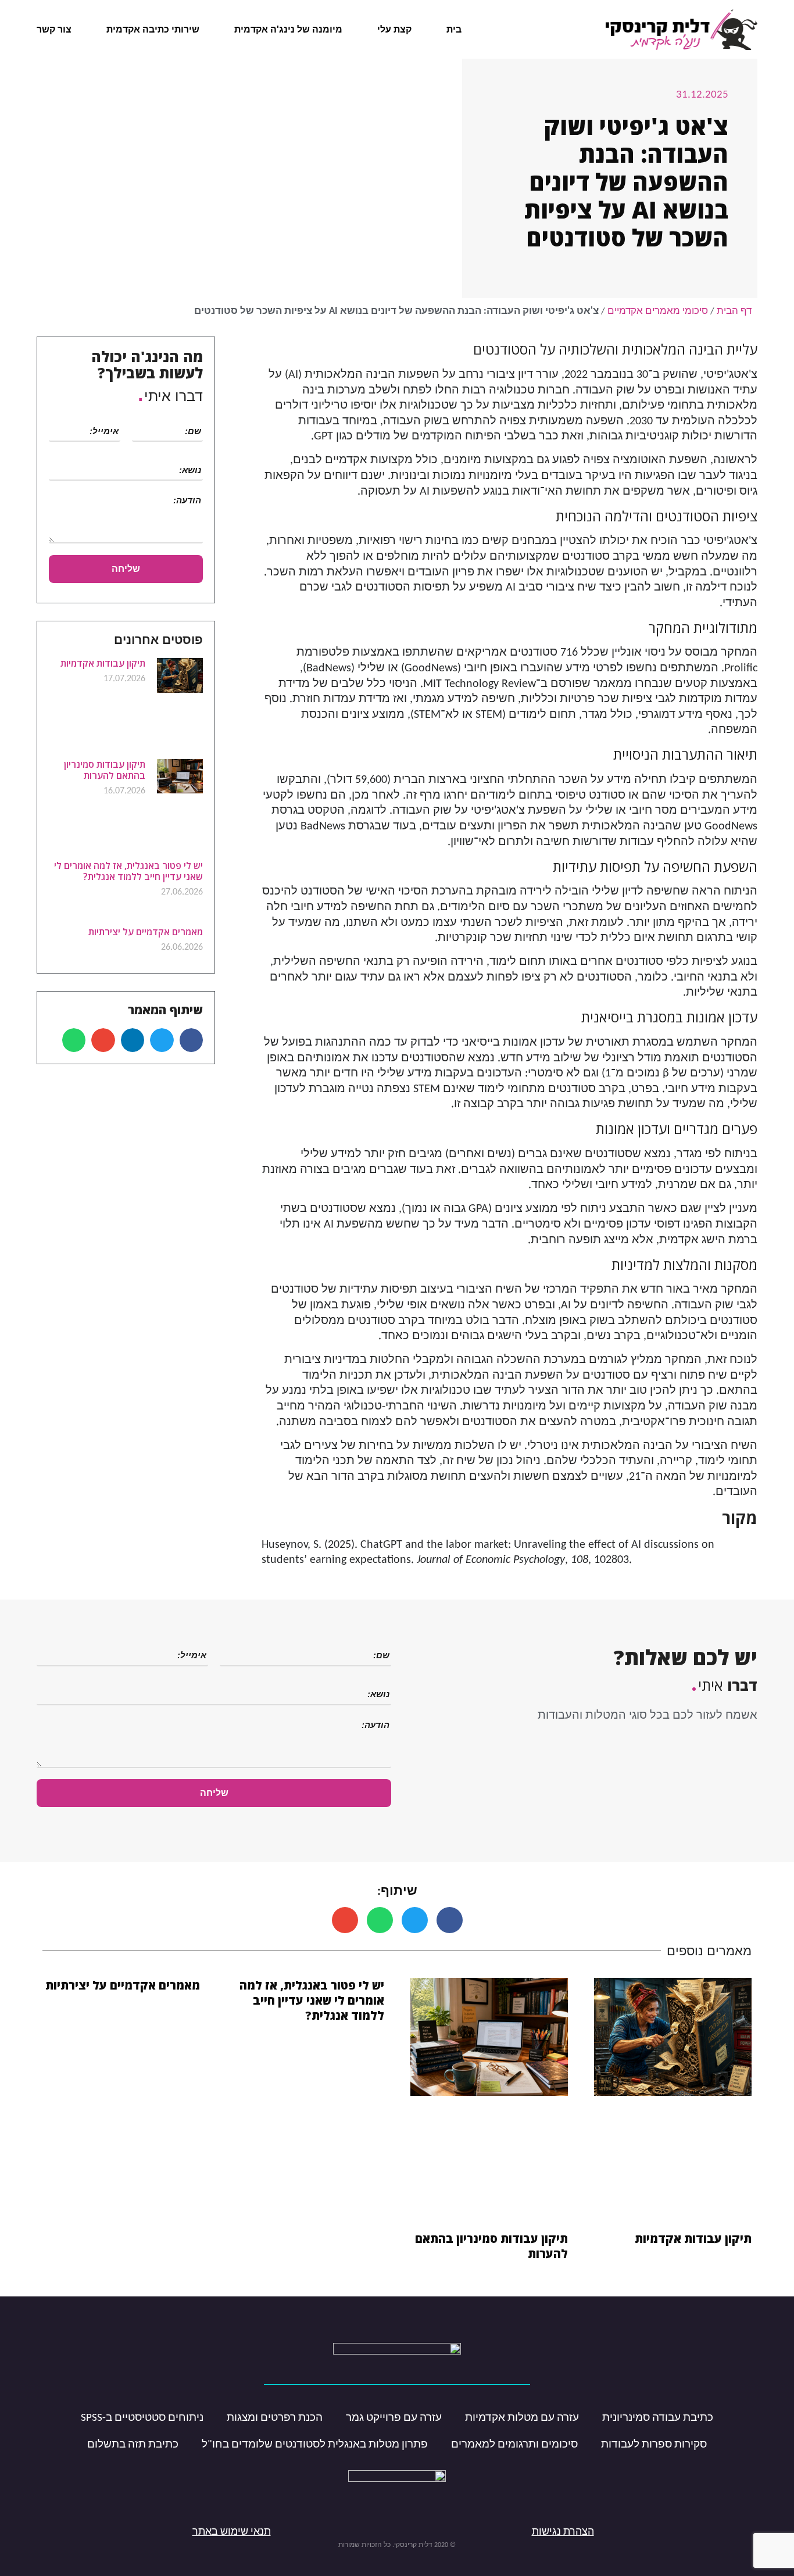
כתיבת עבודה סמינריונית (658, 2418)
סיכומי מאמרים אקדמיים (658, 311)
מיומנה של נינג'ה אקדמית (288, 29)
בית (454, 29)
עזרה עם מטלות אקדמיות (522, 2418)
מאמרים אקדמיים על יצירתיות (146, 932)
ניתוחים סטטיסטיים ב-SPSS (142, 2418)
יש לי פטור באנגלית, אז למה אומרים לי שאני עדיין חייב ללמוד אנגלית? (128, 871)
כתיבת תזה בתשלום (133, 2445)
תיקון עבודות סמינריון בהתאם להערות (105, 770)
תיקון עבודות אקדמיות (103, 663)
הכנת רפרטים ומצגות (275, 2418)
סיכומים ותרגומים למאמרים (514, 2445)
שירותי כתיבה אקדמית (153, 29)
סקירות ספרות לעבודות (654, 2445)
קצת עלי (394, 29)
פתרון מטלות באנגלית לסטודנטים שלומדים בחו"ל (315, 2445)
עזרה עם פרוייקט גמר (394, 2418)
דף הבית (734, 311)
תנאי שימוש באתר (232, 2532)
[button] (192, 1040)
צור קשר (54, 29)
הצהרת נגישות (563, 2532)
